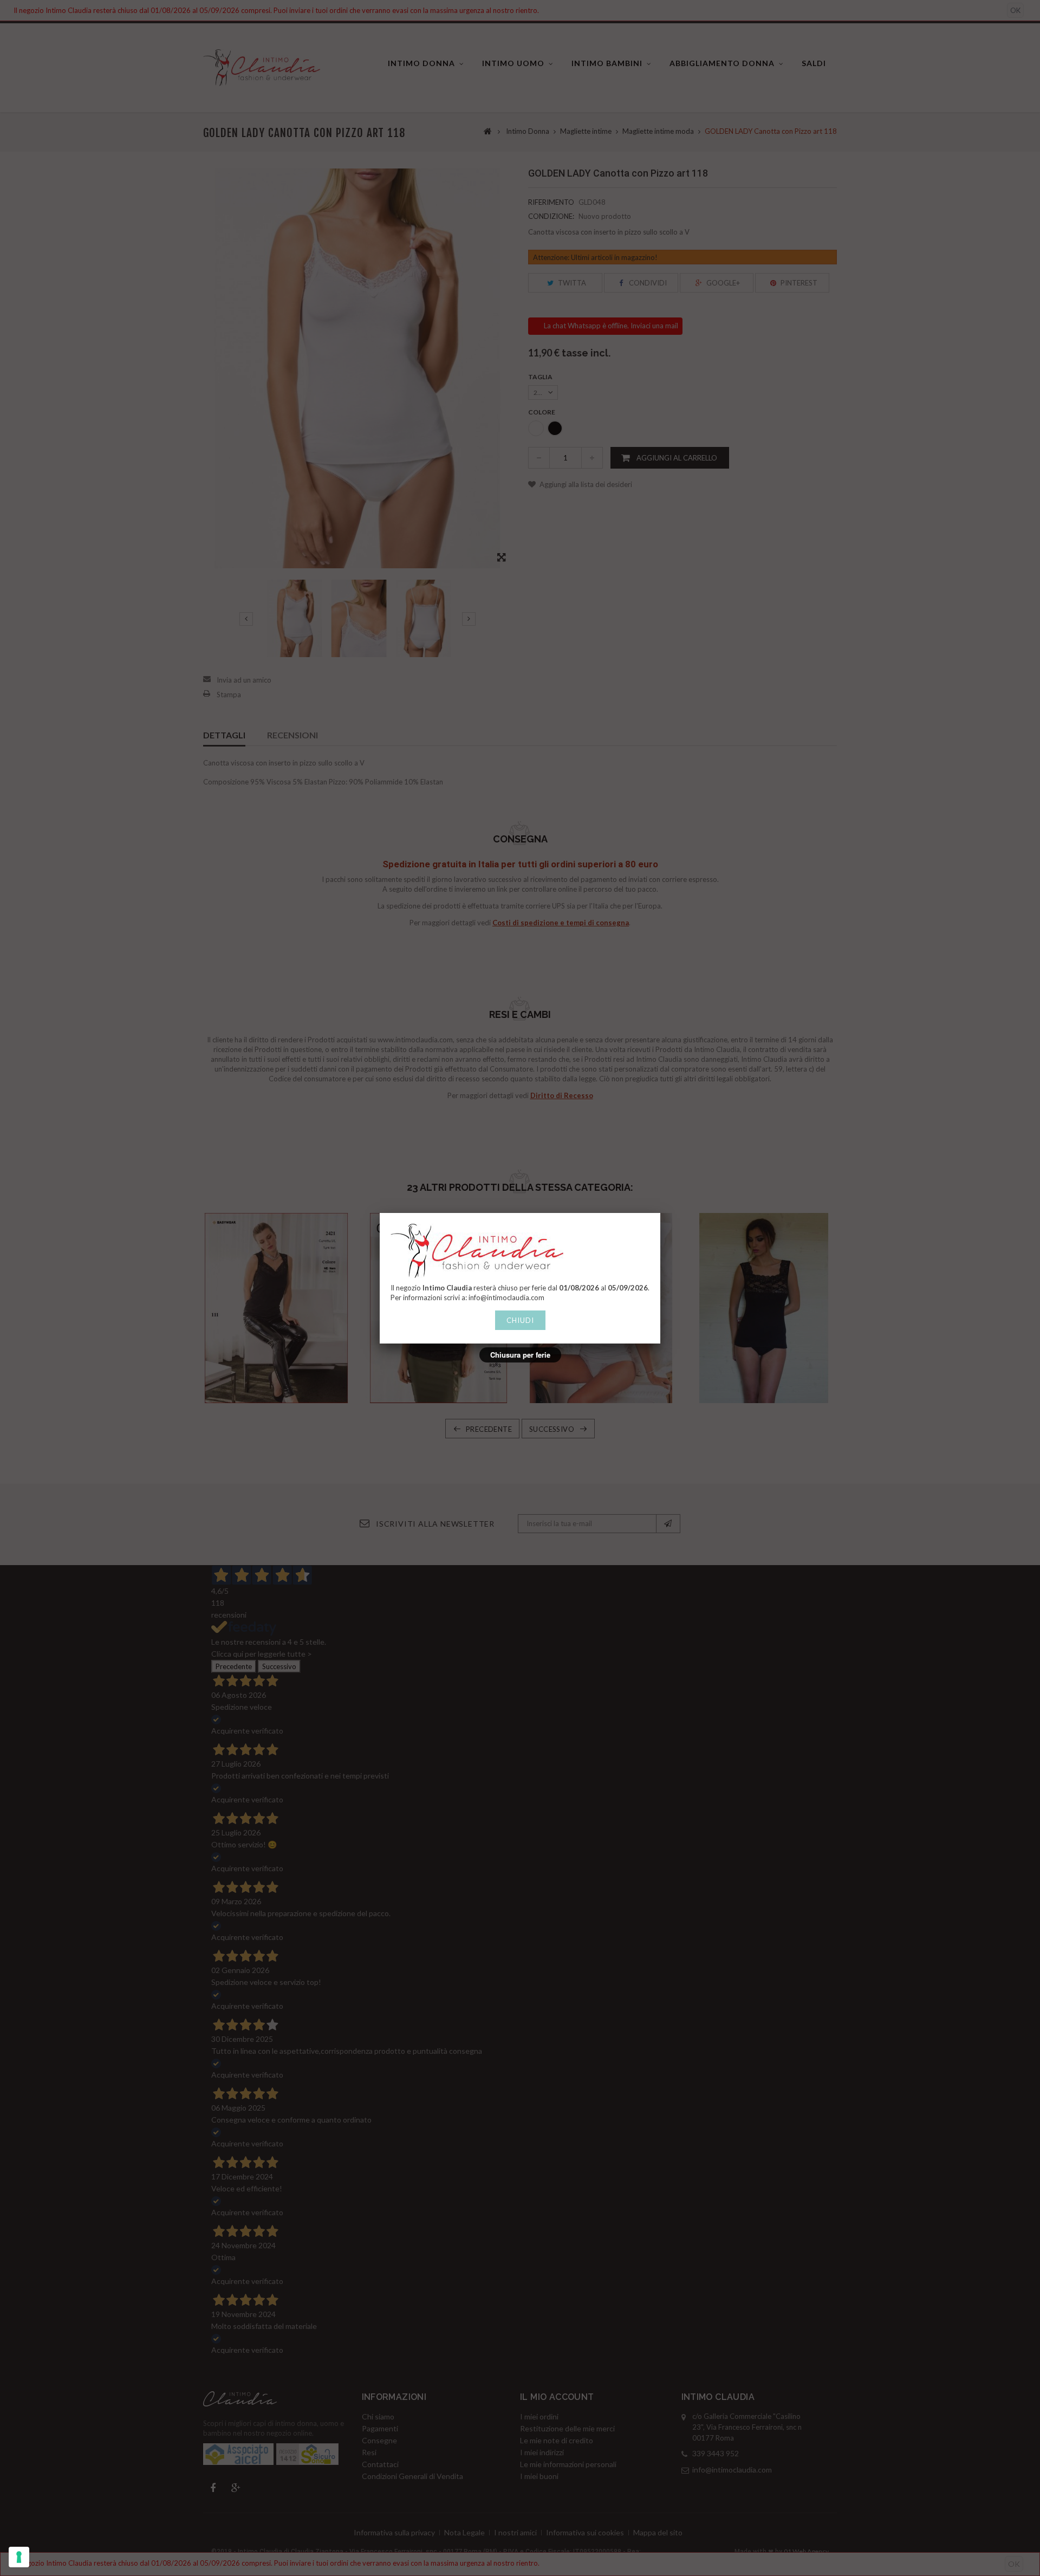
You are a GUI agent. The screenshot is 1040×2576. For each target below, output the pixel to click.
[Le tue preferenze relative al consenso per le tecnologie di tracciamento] (19, 2557)
